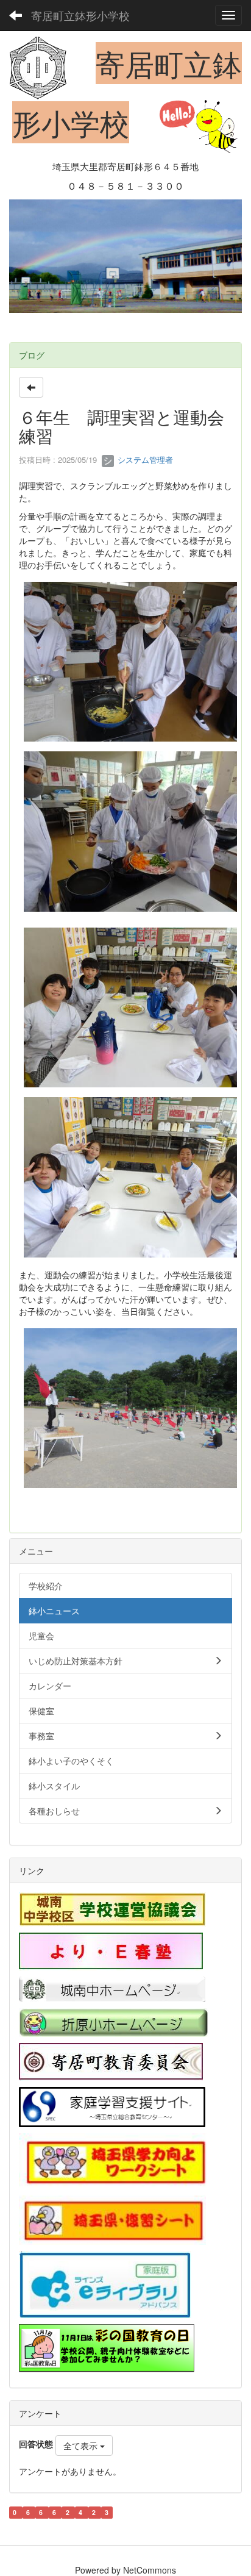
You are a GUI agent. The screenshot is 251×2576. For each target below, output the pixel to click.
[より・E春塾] (111, 1950)
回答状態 (36, 2444)
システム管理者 (144, 460)
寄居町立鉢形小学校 (80, 15)
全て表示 (82, 2445)
